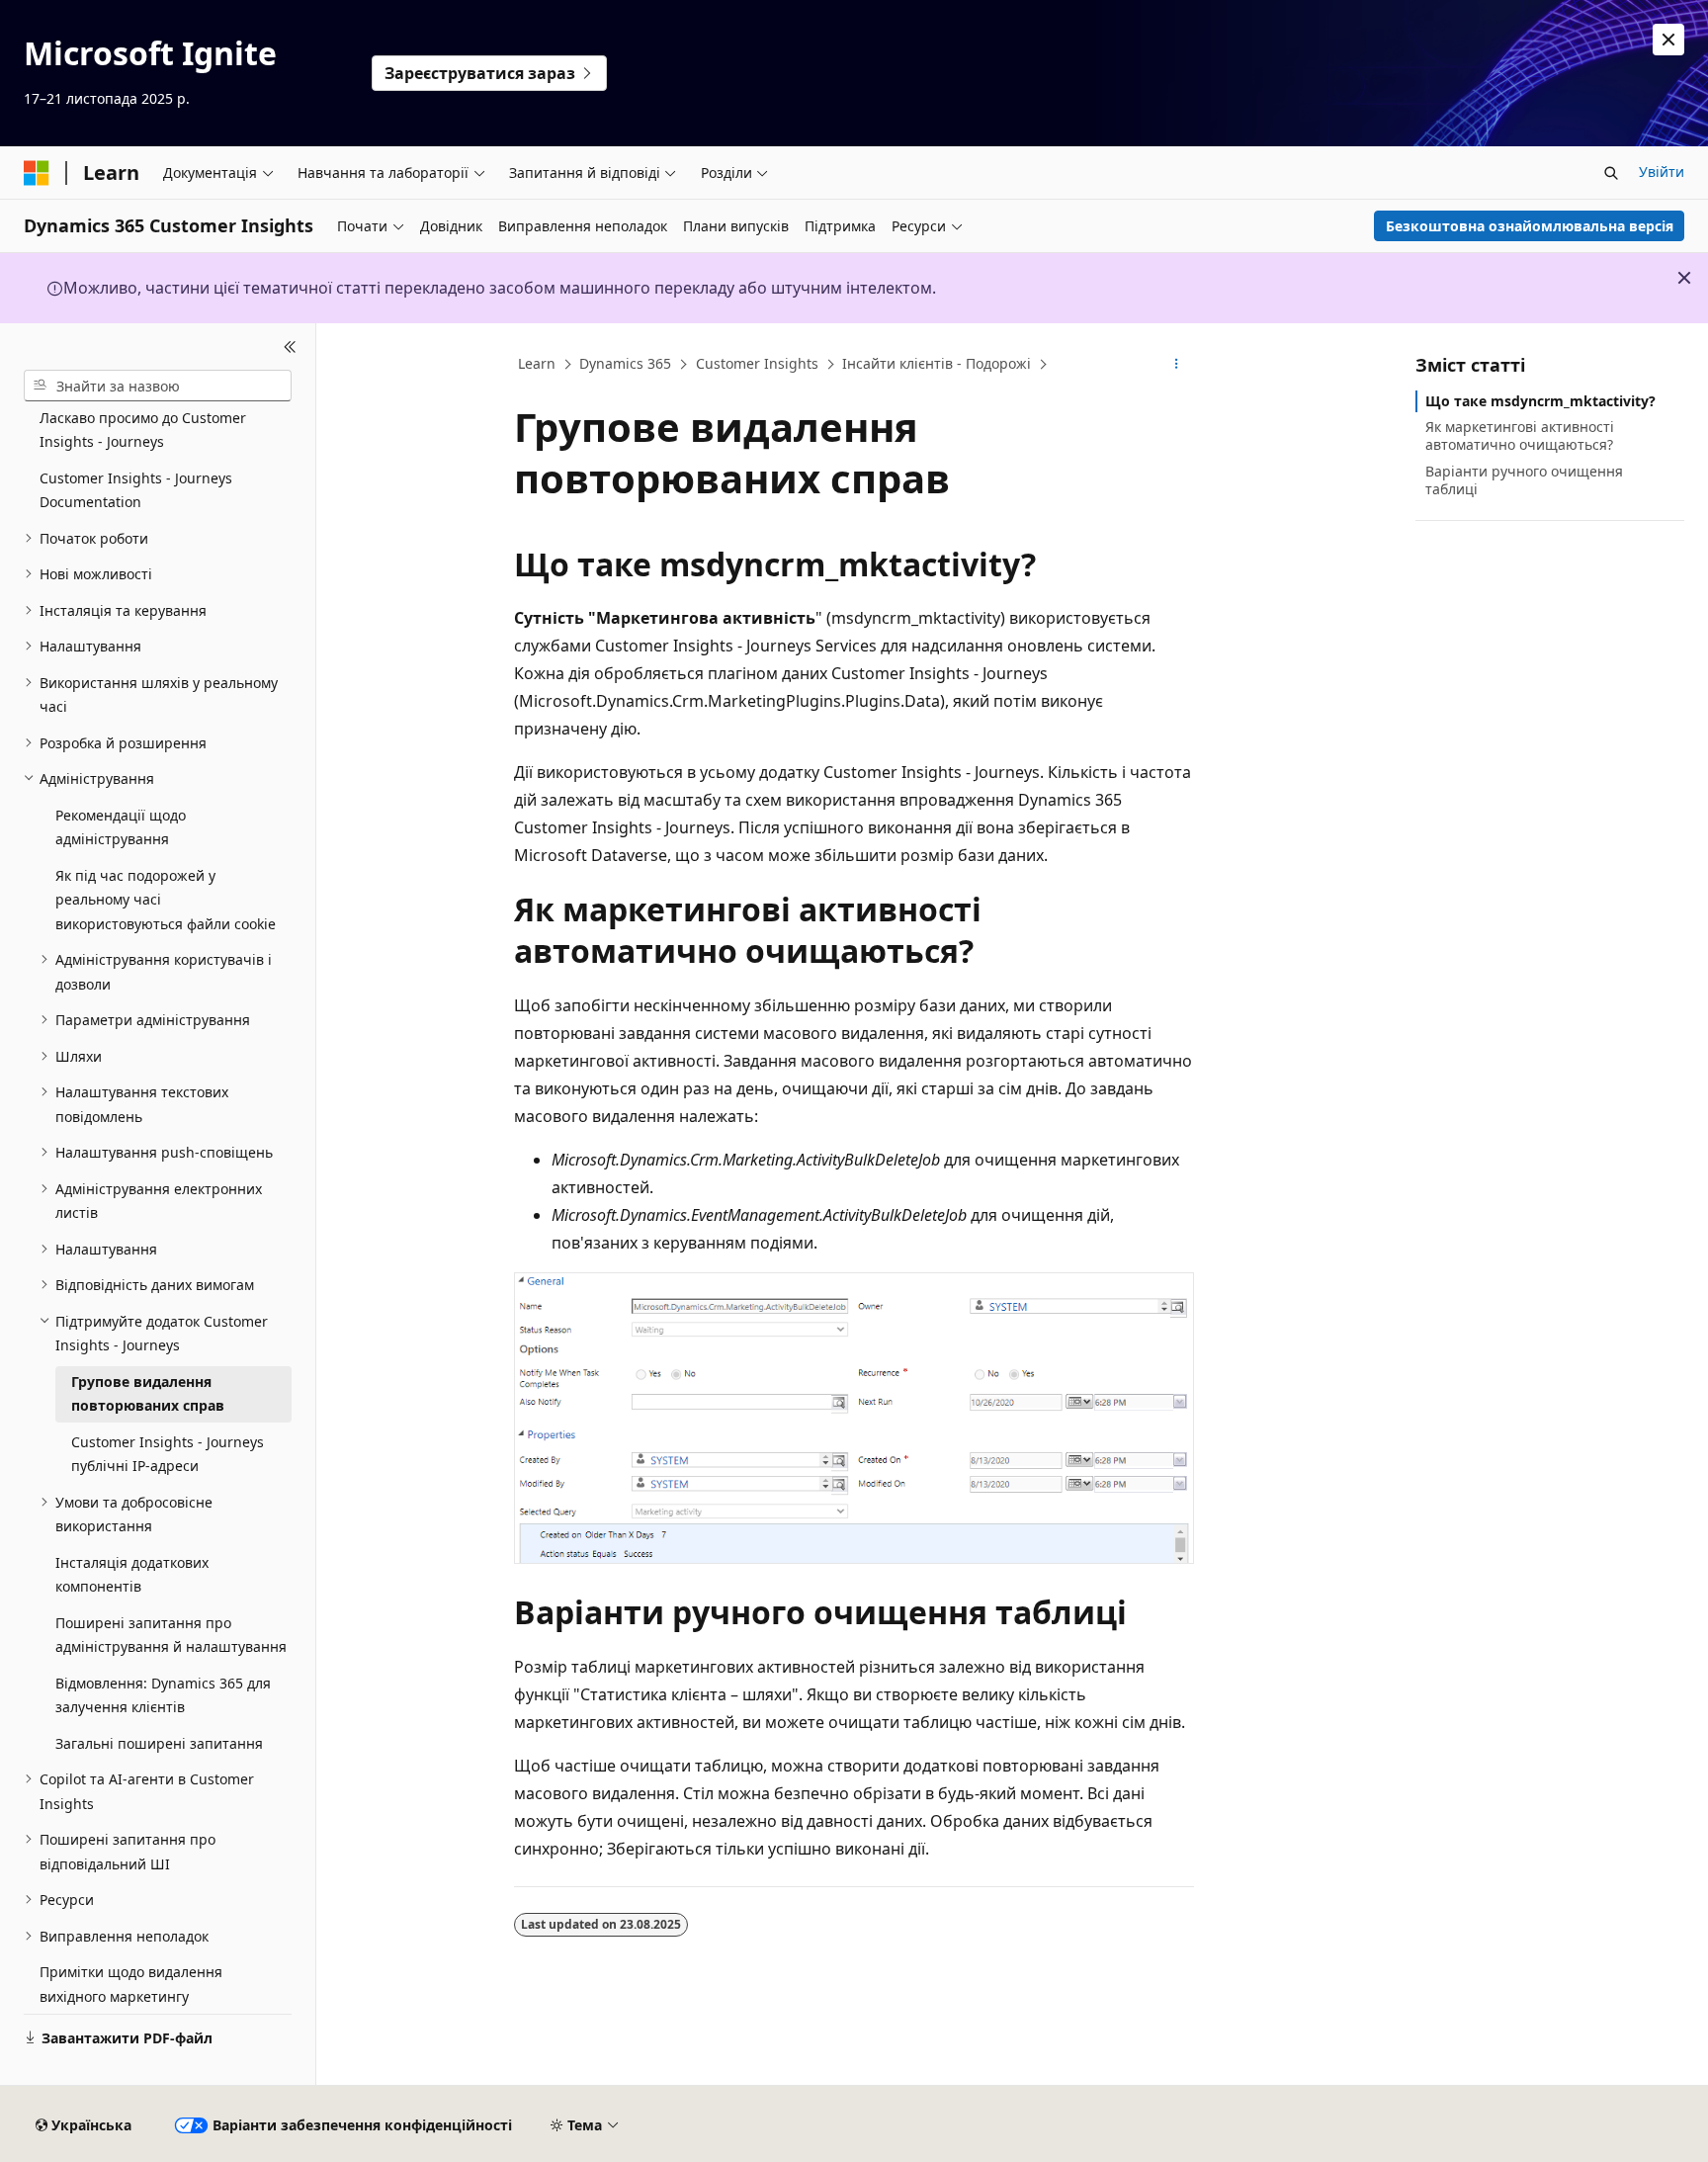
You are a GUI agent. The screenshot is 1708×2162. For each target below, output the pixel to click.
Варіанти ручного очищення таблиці (1524, 480)
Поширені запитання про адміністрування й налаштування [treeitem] (171, 1635)
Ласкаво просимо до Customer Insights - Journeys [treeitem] (143, 430)
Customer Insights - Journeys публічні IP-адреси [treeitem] (168, 1454)
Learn (537, 363)
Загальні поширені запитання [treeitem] (159, 1743)
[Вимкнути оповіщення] (1668, 40)
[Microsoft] (37, 173)
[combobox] (158, 386)
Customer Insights (757, 363)
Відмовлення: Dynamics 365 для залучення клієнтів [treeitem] (163, 1695)
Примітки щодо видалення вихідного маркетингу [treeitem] (131, 1984)
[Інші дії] (1177, 365)
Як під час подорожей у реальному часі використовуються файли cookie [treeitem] (166, 900)
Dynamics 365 (625, 363)
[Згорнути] (290, 347)
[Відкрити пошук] (1611, 173)
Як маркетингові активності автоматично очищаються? (1520, 435)
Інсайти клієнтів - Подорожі (937, 363)
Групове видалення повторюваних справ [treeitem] (148, 1394)
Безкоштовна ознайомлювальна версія (1530, 226)
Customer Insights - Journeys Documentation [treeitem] (136, 490)
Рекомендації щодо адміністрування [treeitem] (121, 827)
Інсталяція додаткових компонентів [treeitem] (132, 1575)
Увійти (1662, 172)
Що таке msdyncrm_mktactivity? (1540, 401)
